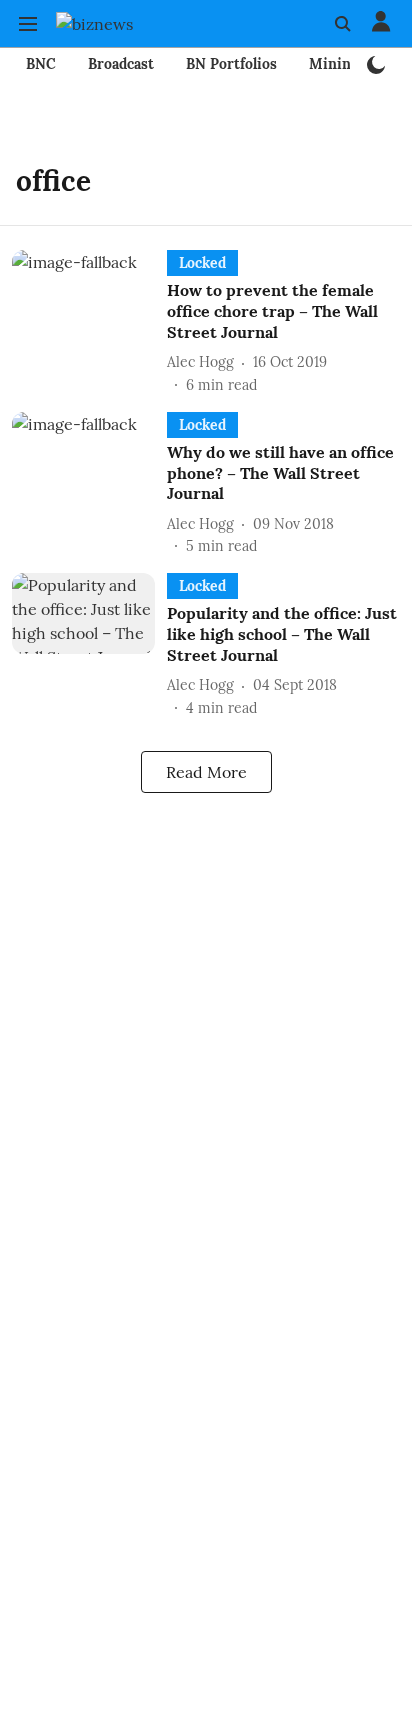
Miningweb (347, 64)
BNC (41, 64)
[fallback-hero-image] (89, 322)
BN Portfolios (231, 64)
